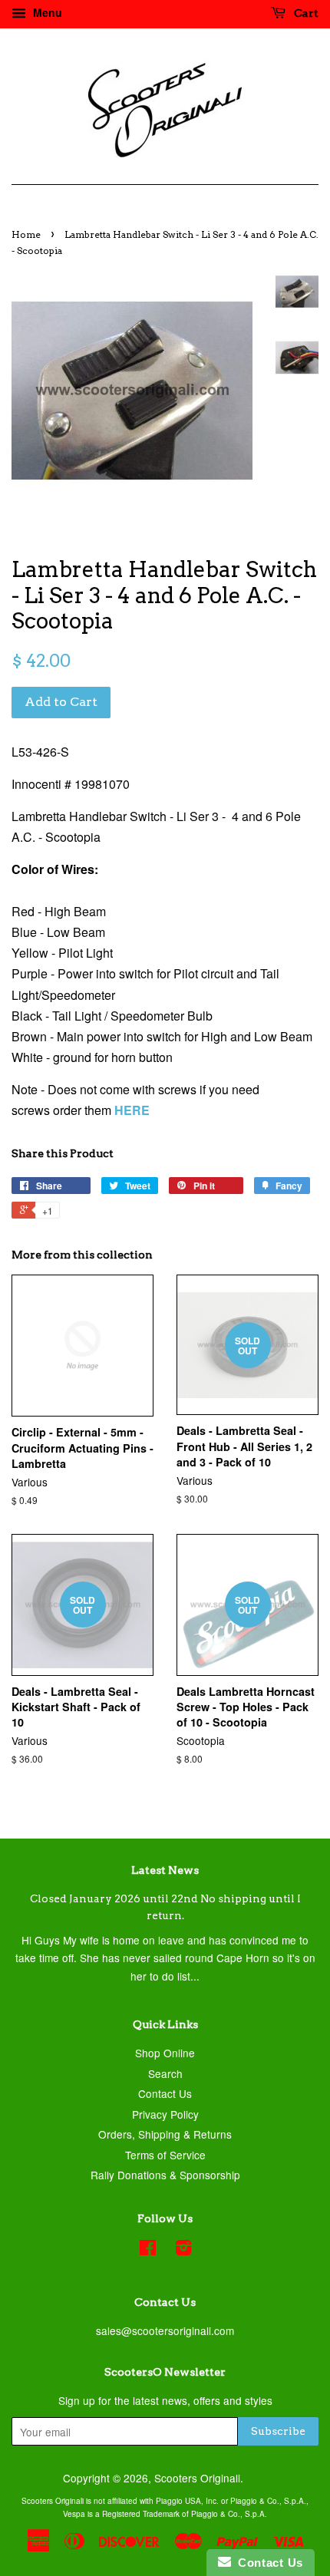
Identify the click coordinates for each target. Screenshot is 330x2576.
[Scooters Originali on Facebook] (148, 2250)
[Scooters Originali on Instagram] (183, 2250)
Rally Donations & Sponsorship (165, 2175)
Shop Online (165, 2053)
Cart (305, 13)
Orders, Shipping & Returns (165, 2134)
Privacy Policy (165, 2114)
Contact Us (165, 2093)
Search (165, 2073)
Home (26, 234)
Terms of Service (165, 2155)
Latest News (165, 1870)
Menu (46, 12)
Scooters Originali (197, 2478)
